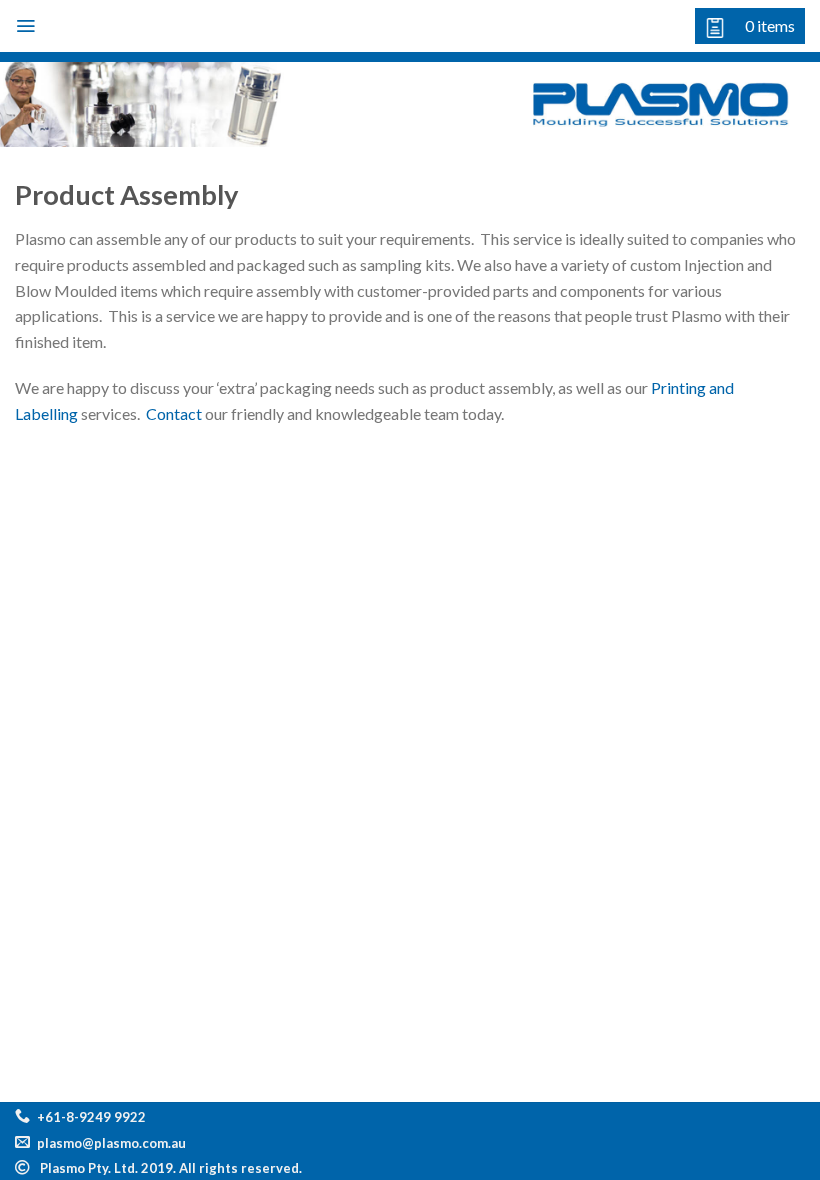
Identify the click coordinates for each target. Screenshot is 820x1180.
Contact (174, 413)
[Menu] (25, 26)
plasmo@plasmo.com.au (111, 1143)
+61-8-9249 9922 (91, 1117)
